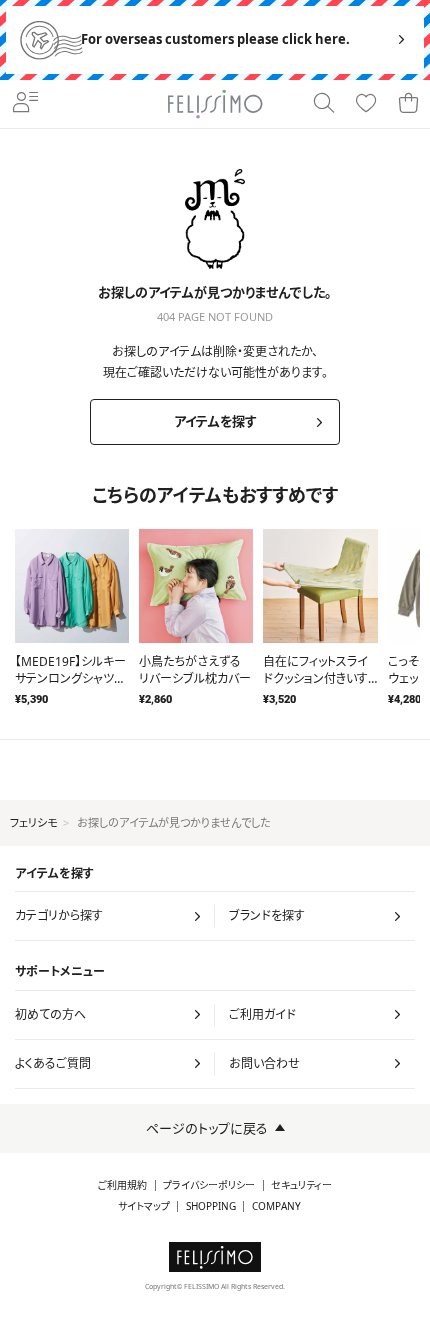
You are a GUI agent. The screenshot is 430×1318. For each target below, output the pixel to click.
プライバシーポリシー (209, 1185)
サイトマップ (144, 1206)
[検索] (324, 104)
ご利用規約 (122, 1185)
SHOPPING (211, 1206)
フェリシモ (33, 822)
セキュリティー (301, 1185)
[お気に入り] (366, 104)
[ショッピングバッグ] (408, 104)
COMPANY (276, 1206)
